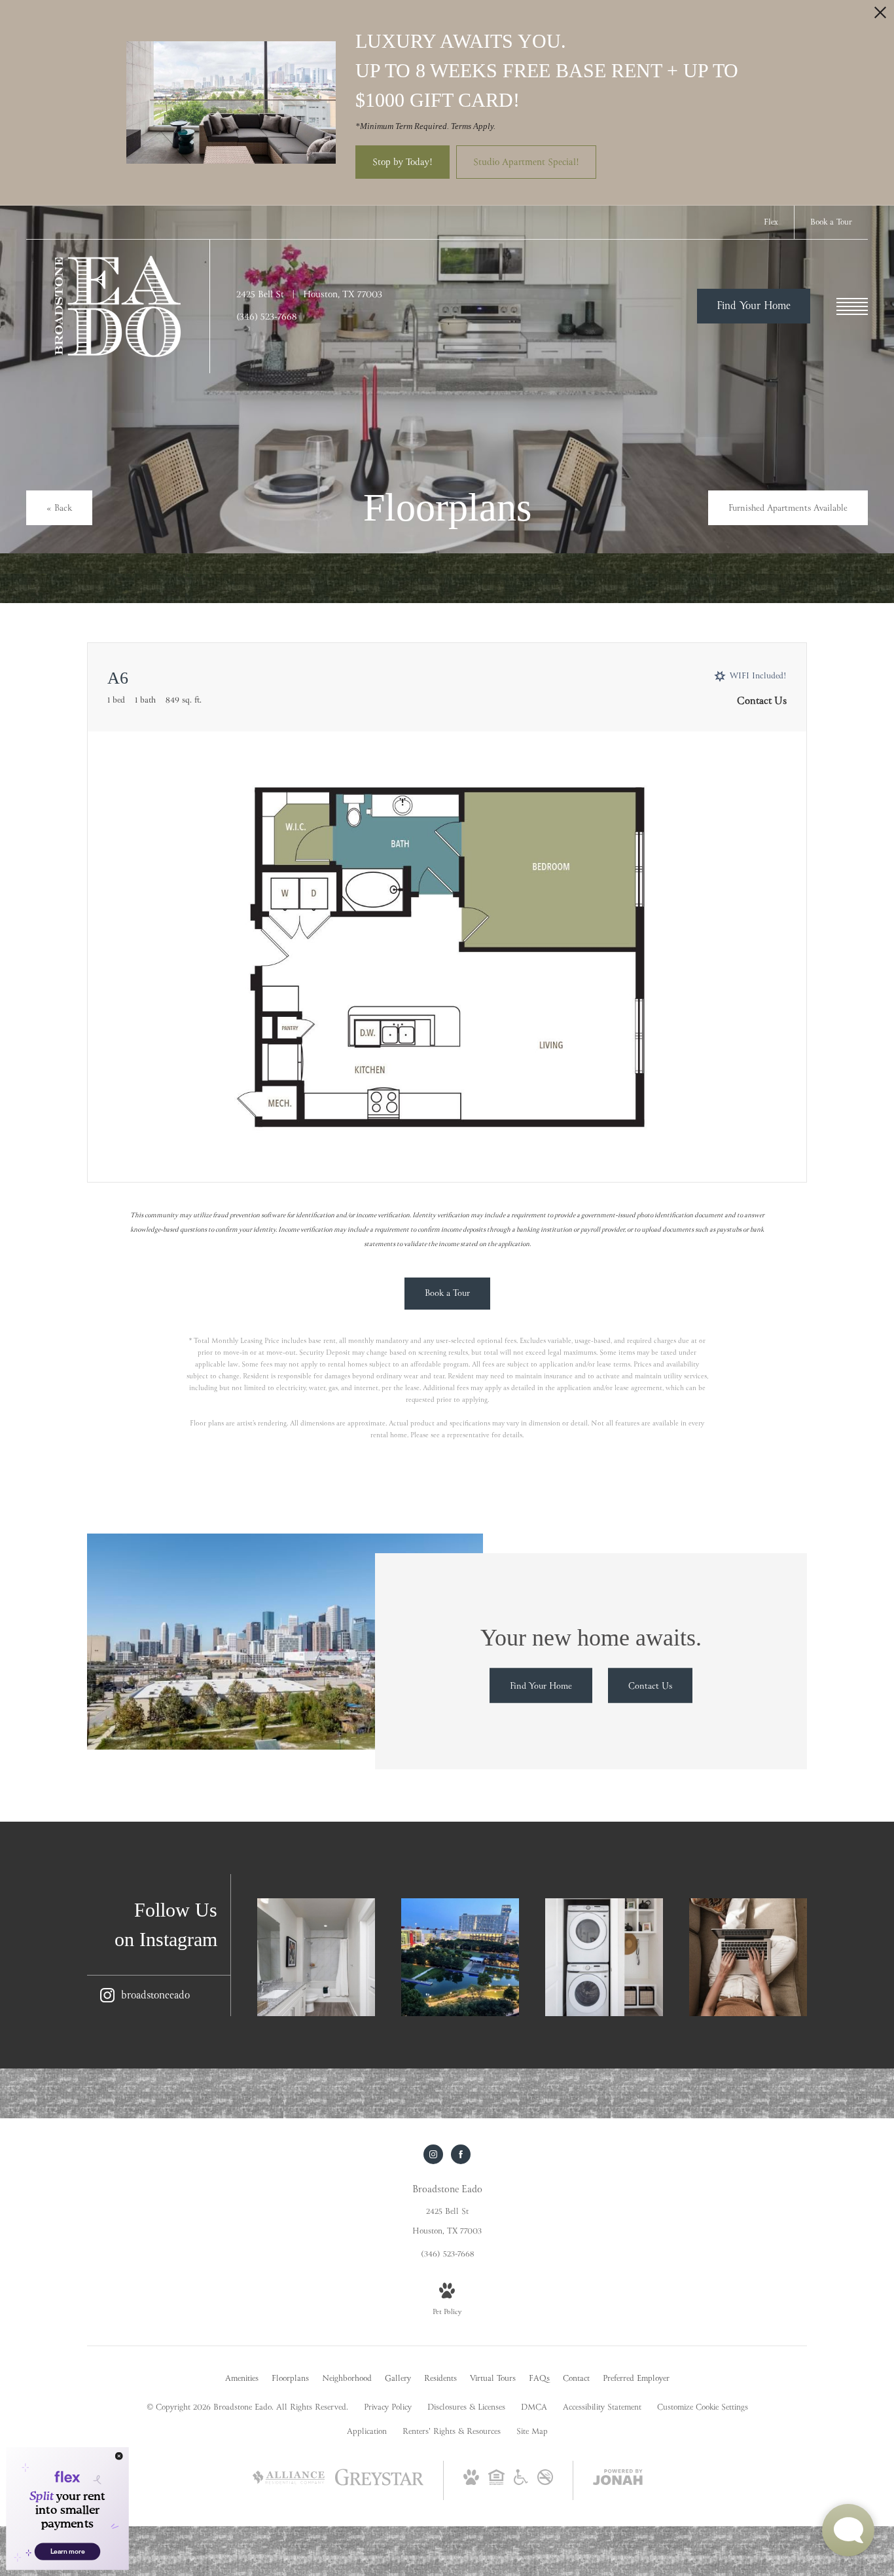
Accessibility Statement (602, 2408)
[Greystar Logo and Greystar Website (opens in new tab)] (379, 2485)
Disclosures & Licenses (466, 2408)
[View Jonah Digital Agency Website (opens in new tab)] (618, 2480)
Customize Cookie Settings (703, 2408)
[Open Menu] (852, 306)
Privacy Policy (388, 2408)
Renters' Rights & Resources (452, 2432)
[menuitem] (242, 2380)
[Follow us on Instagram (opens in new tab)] (433, 2154)
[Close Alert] (880, 16)
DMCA (534, 2408)
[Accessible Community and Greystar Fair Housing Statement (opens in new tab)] (521, 2483)
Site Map (532, 2432)
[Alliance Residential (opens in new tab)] (289, 2492)
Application (367, 2432)
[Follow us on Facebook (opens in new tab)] (461, 2154)
